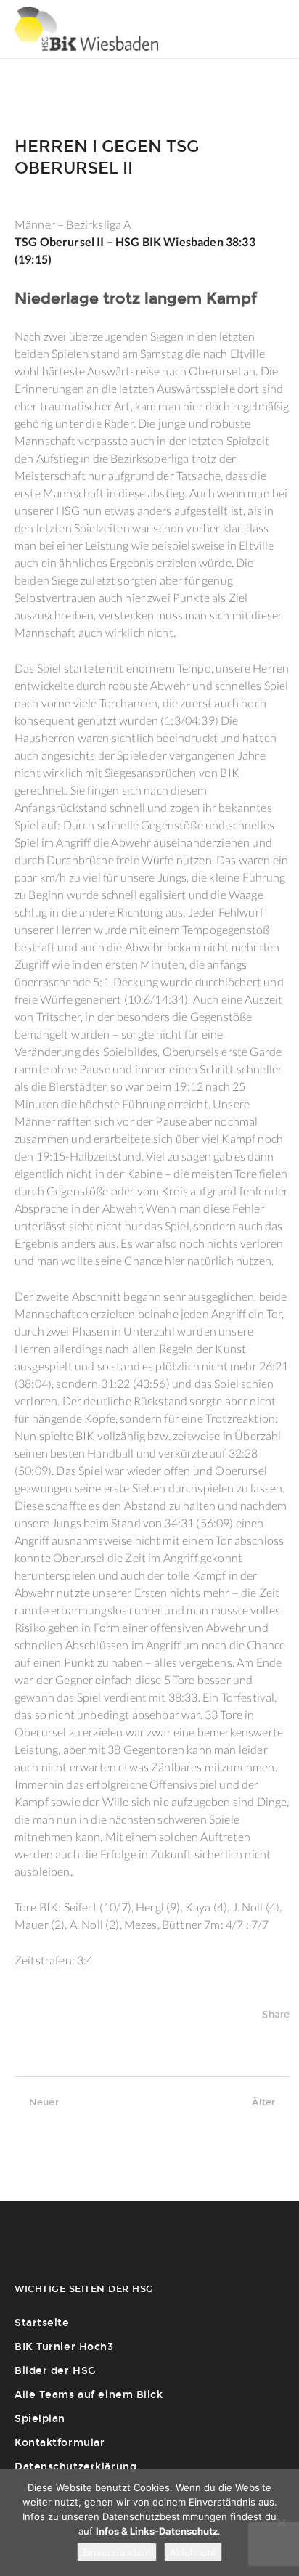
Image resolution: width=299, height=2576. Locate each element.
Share (276, 2014)
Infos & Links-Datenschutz (157, 2531)
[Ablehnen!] (281, 2523)
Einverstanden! (117, 2552)
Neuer (44, 2102)
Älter (263, 2102)
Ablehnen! (193, 2552)
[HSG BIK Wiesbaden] (86, 29)
